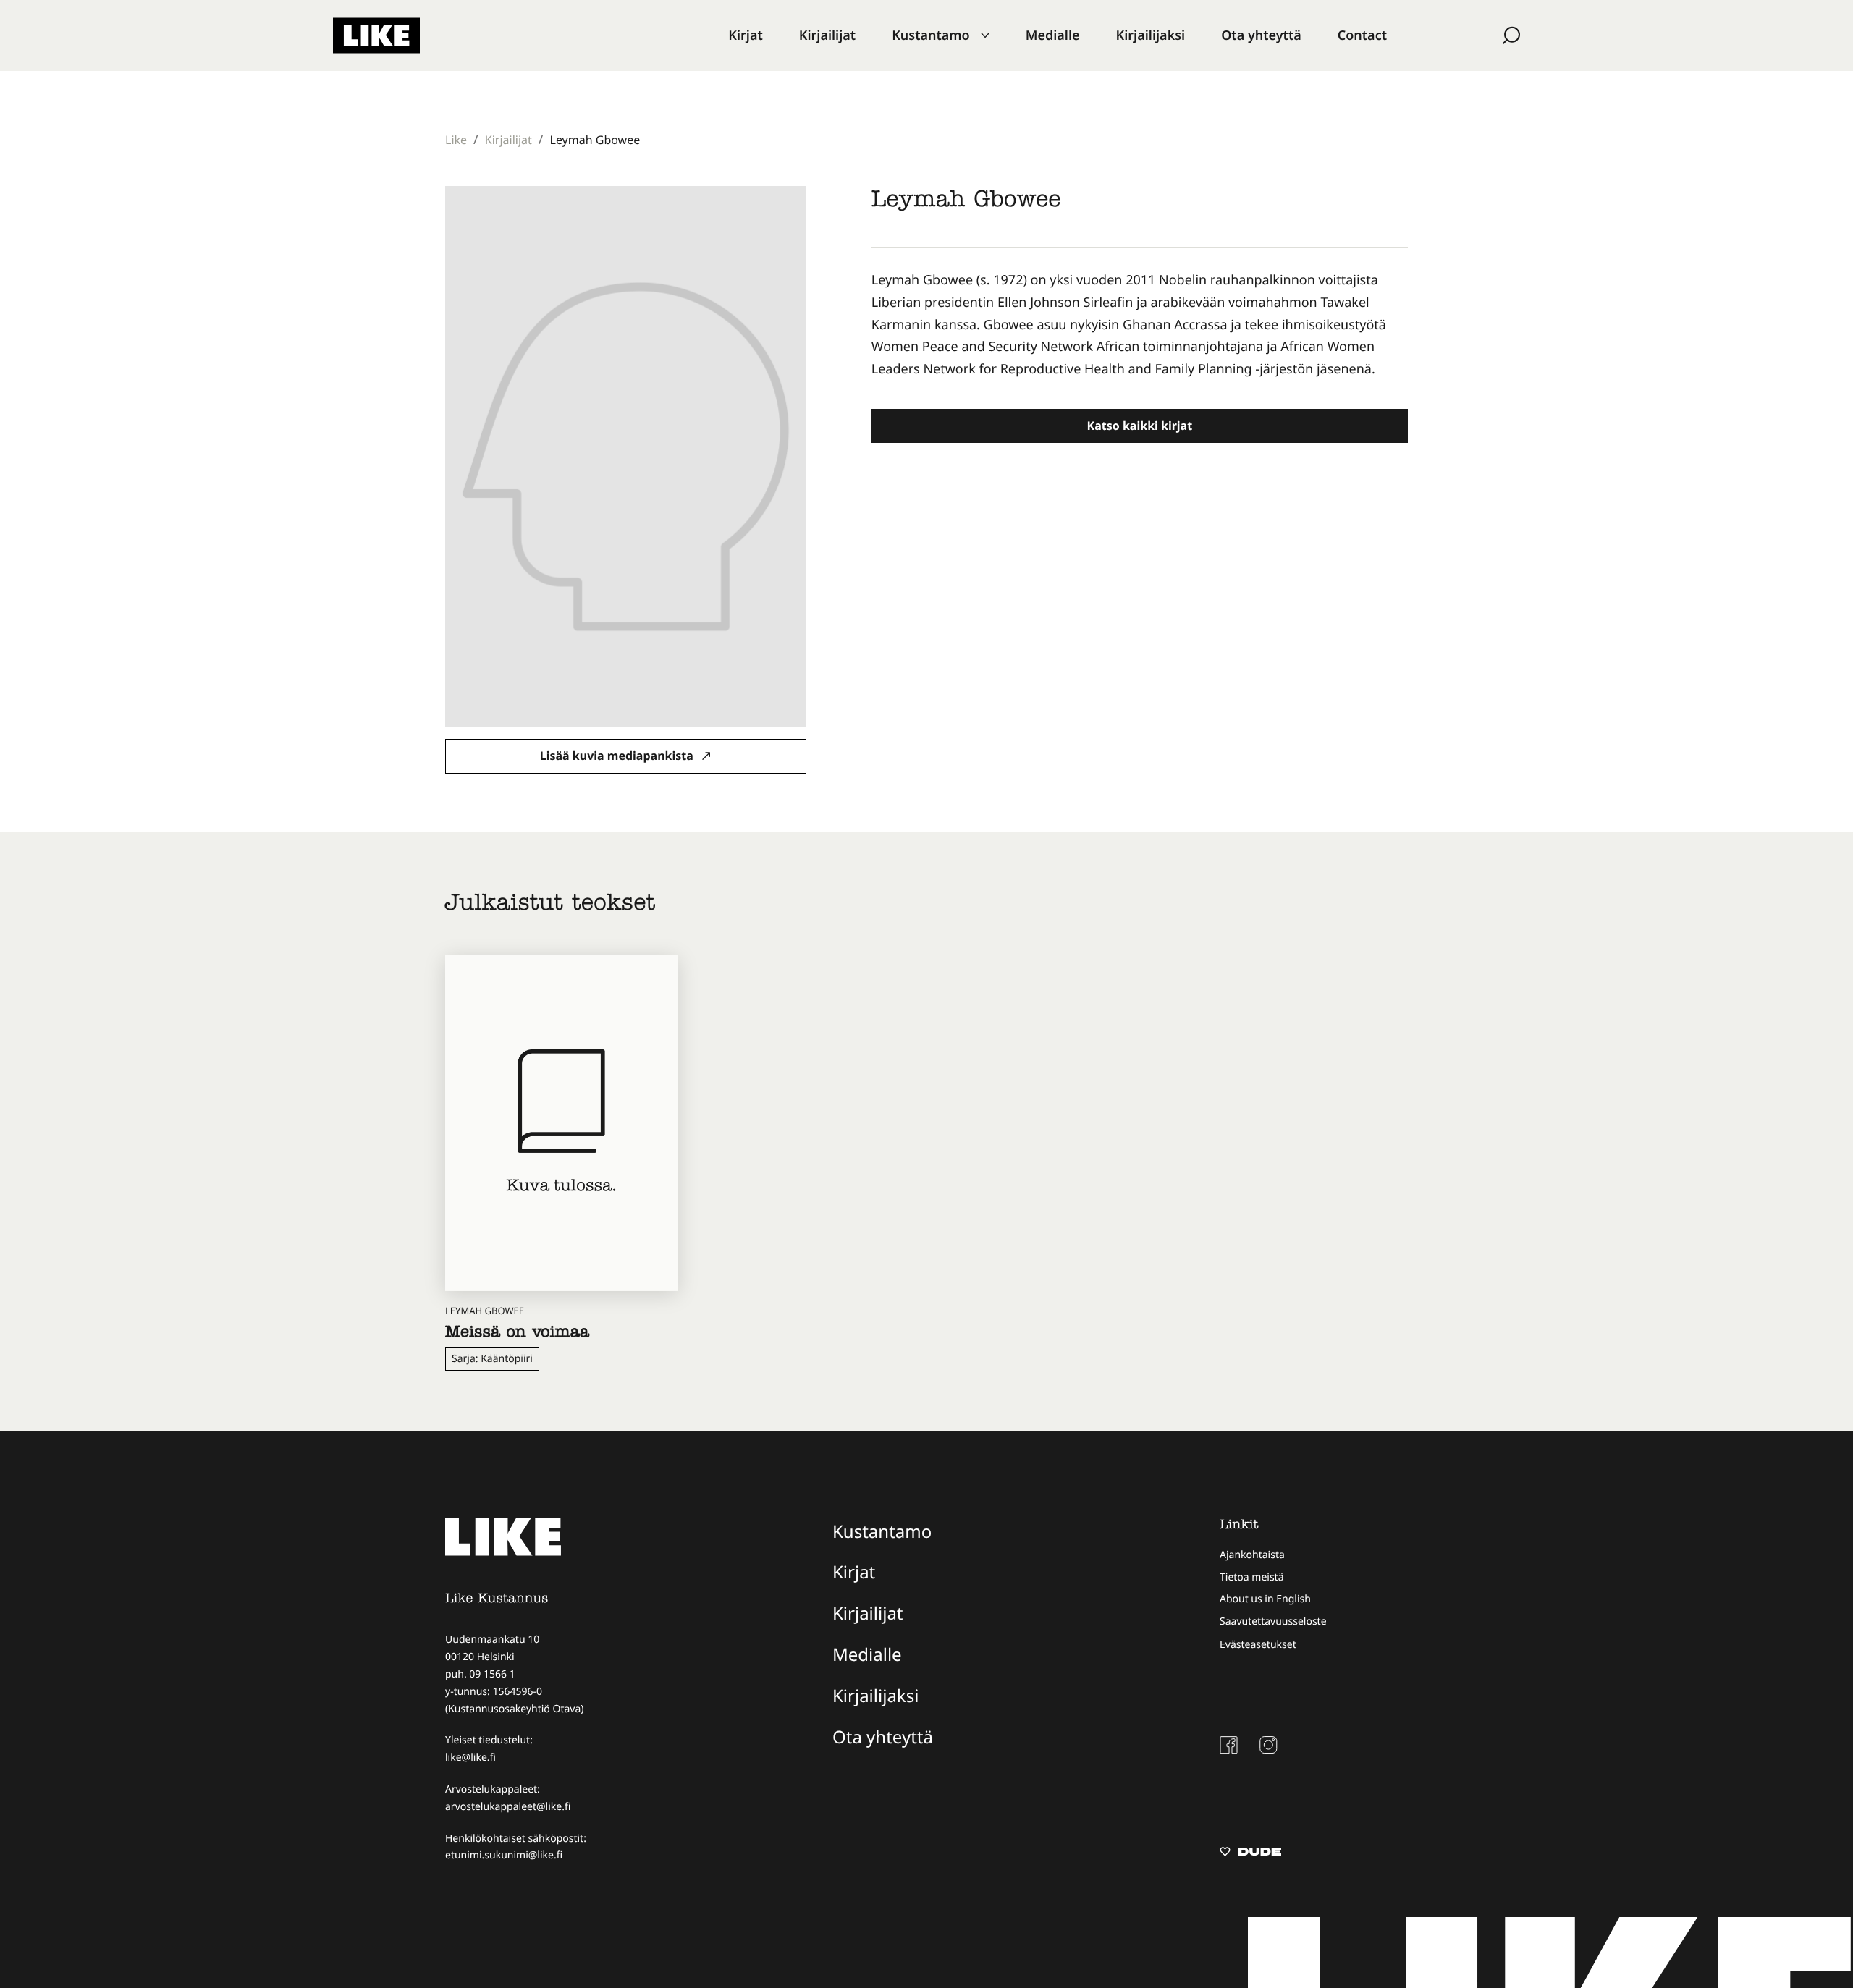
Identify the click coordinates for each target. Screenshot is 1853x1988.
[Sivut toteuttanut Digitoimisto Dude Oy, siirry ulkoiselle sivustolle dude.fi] (1250, 1853)
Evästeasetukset (1258, 1645)
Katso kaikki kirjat (1140, 426)
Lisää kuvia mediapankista (618, 756)
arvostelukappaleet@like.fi (508, 1807)
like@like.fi (470, 1758)
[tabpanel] (1140, 325)
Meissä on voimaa (517, 1334)
